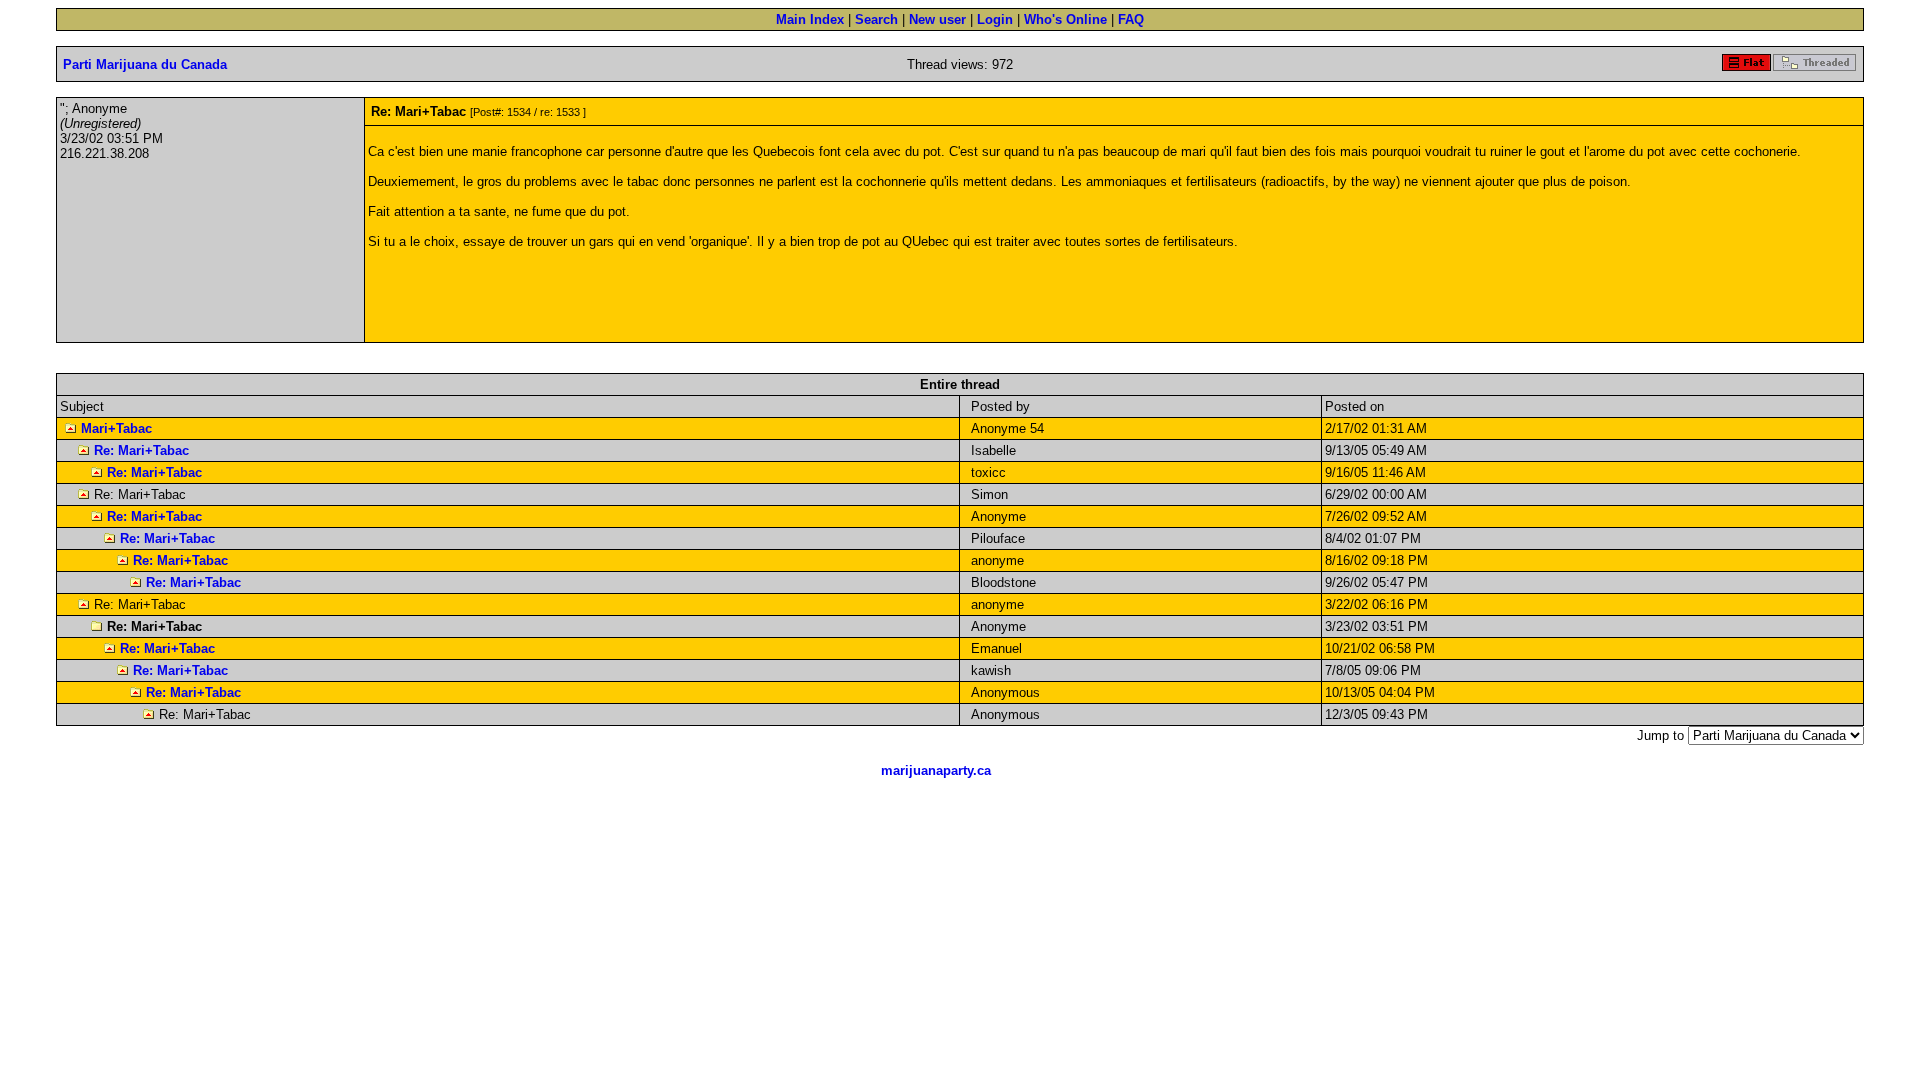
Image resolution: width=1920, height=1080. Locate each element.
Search (876, 19)
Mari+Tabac (116, 428)
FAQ (1131, 19)
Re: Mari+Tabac (141, 450)
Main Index (810, 19)
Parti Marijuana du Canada (145, 64)
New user (937, 19)
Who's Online (1065, 19)
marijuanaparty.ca (936, 770)
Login (995, 19)
